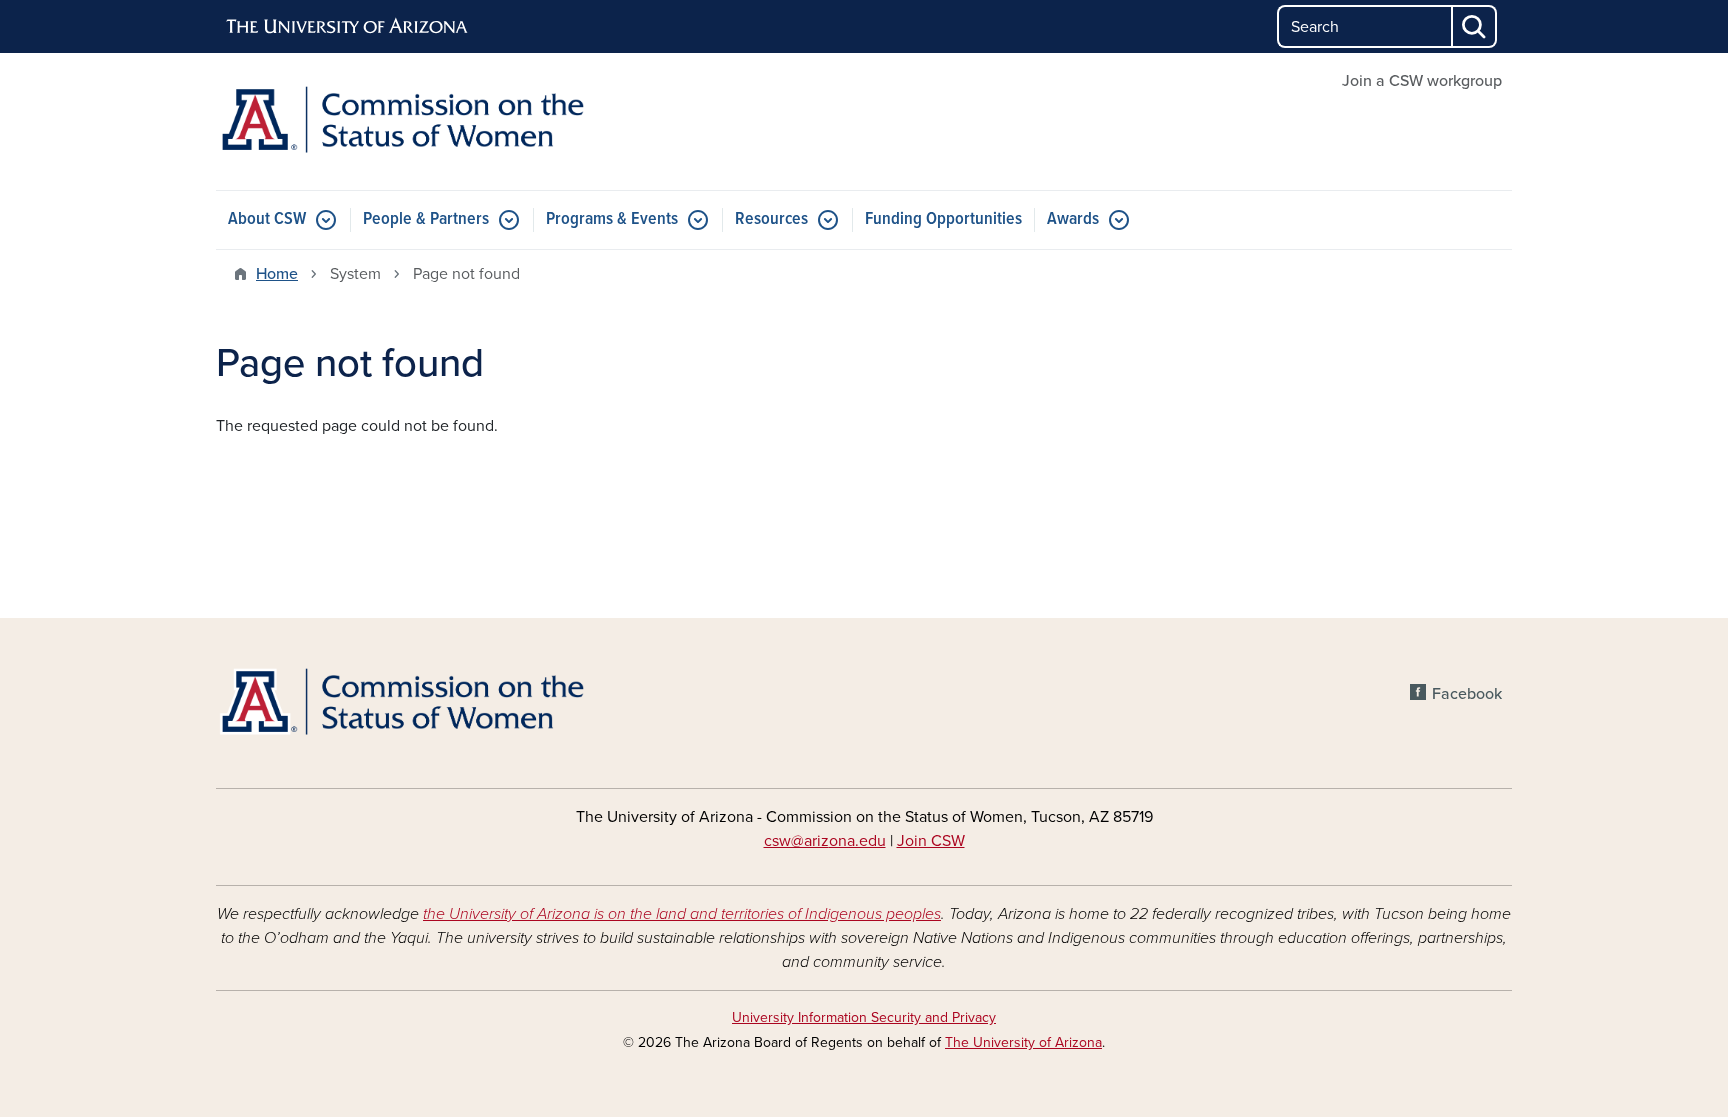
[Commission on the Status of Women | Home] (424, 121)
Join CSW (931, 841)
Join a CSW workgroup (1422, 81)
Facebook (1467, 694)
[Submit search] (1475, 26)
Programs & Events (612, 219)
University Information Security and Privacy (864, 1017)
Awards (1073, 219)
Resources (771, 219)
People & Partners (426, 219)
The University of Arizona (1023, 1042)
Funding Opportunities (943, 219)
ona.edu (857, 841)
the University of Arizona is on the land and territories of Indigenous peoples (682, 914)
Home (277, 274)
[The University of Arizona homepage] (348, 27)
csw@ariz (796, 841)
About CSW (267, 219)
